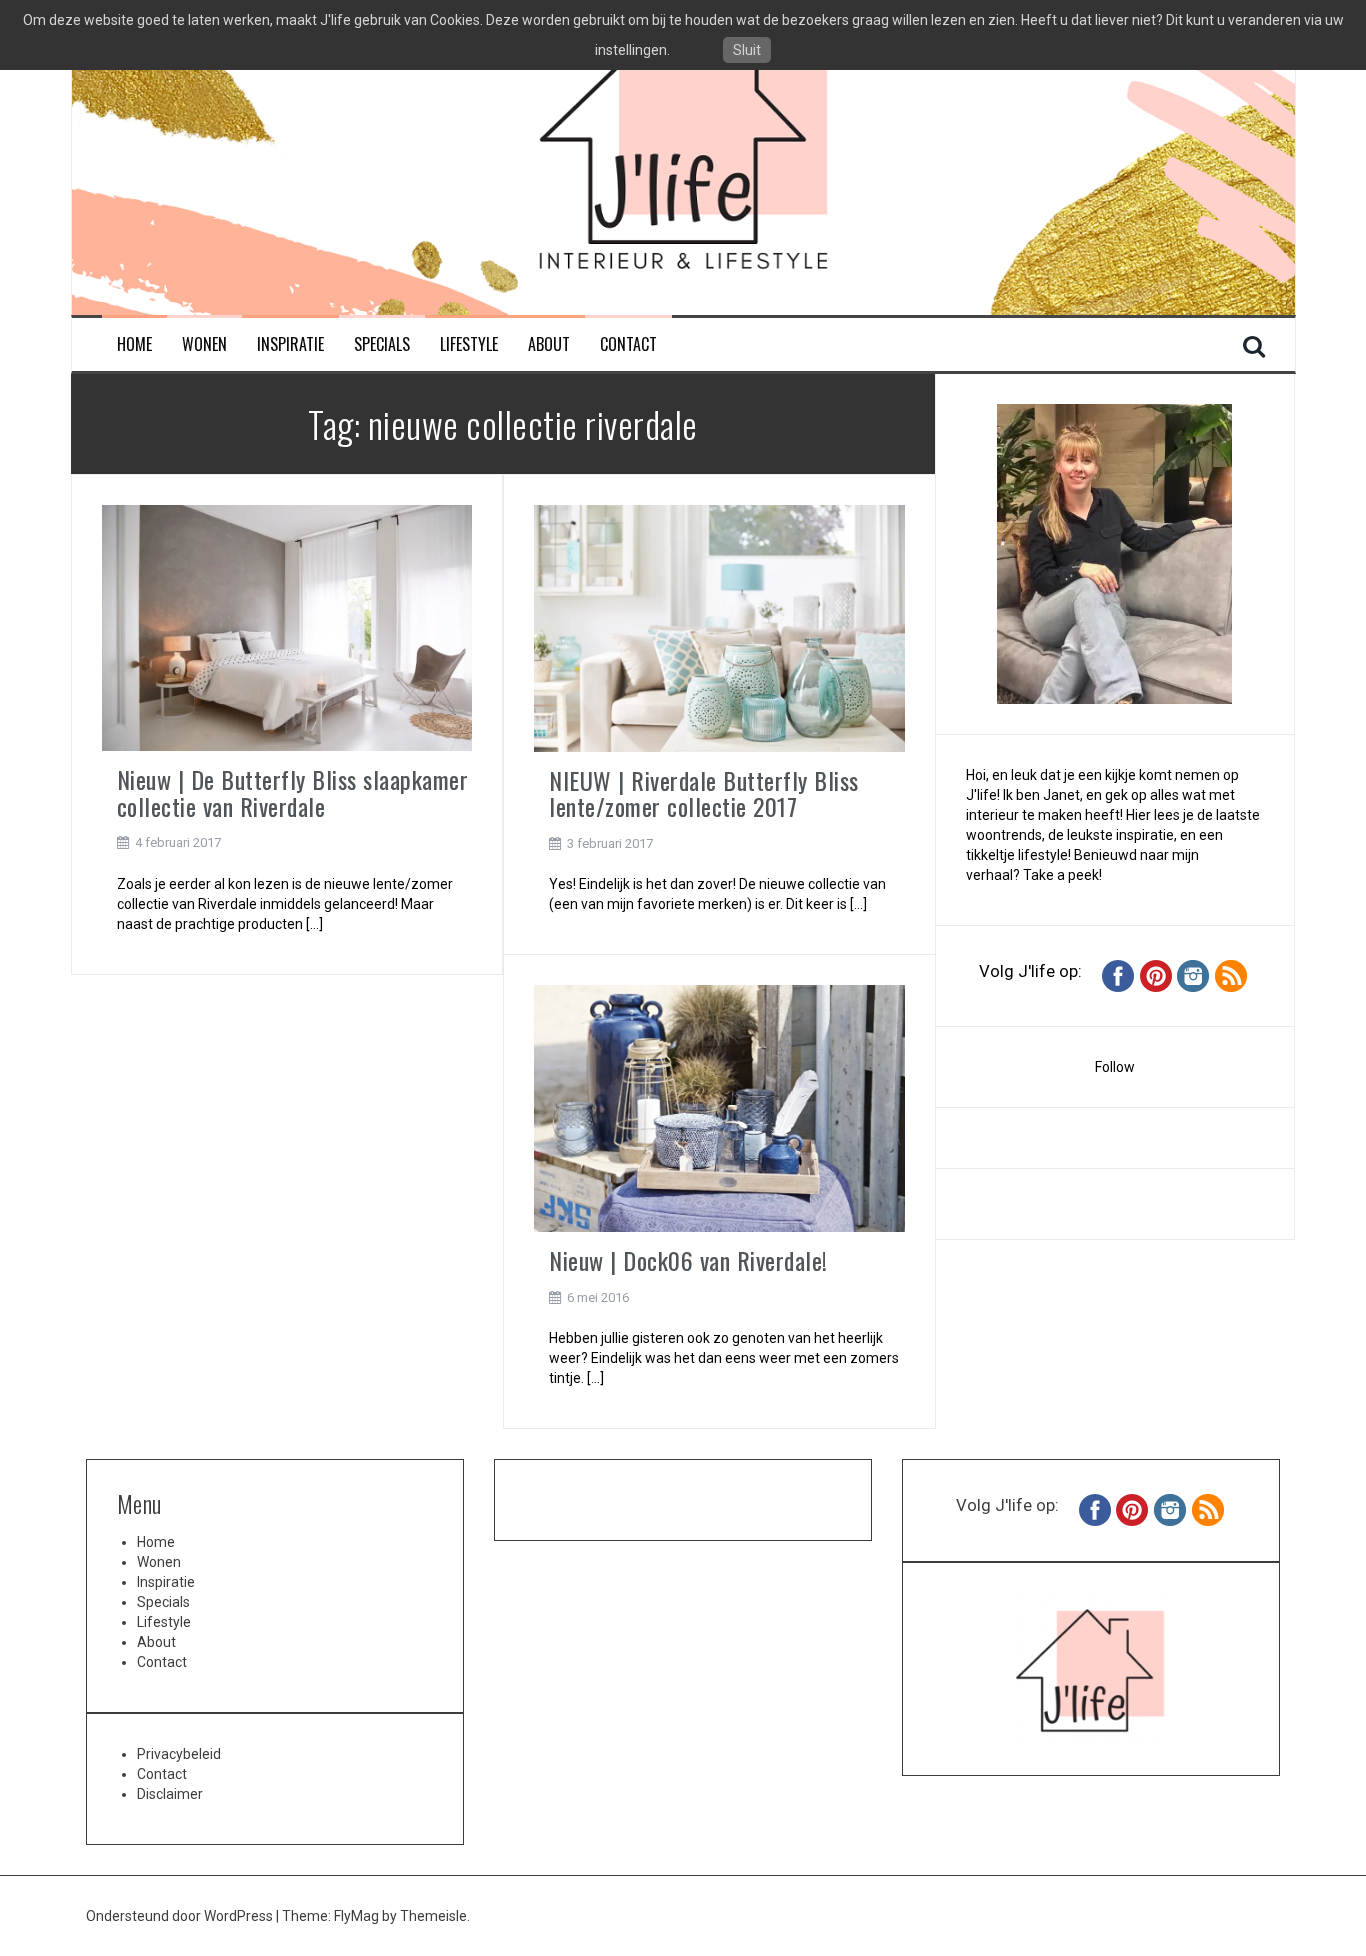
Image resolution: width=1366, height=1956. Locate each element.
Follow (1115, 1067)
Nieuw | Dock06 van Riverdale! (688, 1260)
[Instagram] (1193, 975)
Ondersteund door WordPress (181, 1916)
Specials (382, 344)
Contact (628, 344)
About (549, 344)
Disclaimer (170, 1794)
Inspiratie (290, 344)
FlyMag (356, 1916)
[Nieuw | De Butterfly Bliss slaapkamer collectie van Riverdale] (287, 627)
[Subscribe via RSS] (1231, 975)
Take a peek (1061, 875)
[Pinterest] (1156, 975)
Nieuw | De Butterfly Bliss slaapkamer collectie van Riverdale (293, 792)
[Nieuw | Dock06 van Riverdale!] (719, 1107)
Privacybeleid (179, 1754)
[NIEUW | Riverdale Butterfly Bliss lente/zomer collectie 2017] (719, 627)
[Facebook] (1118, 975)
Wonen (204, 344)
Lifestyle (469, 344)
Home (134, 344)
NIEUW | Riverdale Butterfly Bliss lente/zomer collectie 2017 (704, 793)
